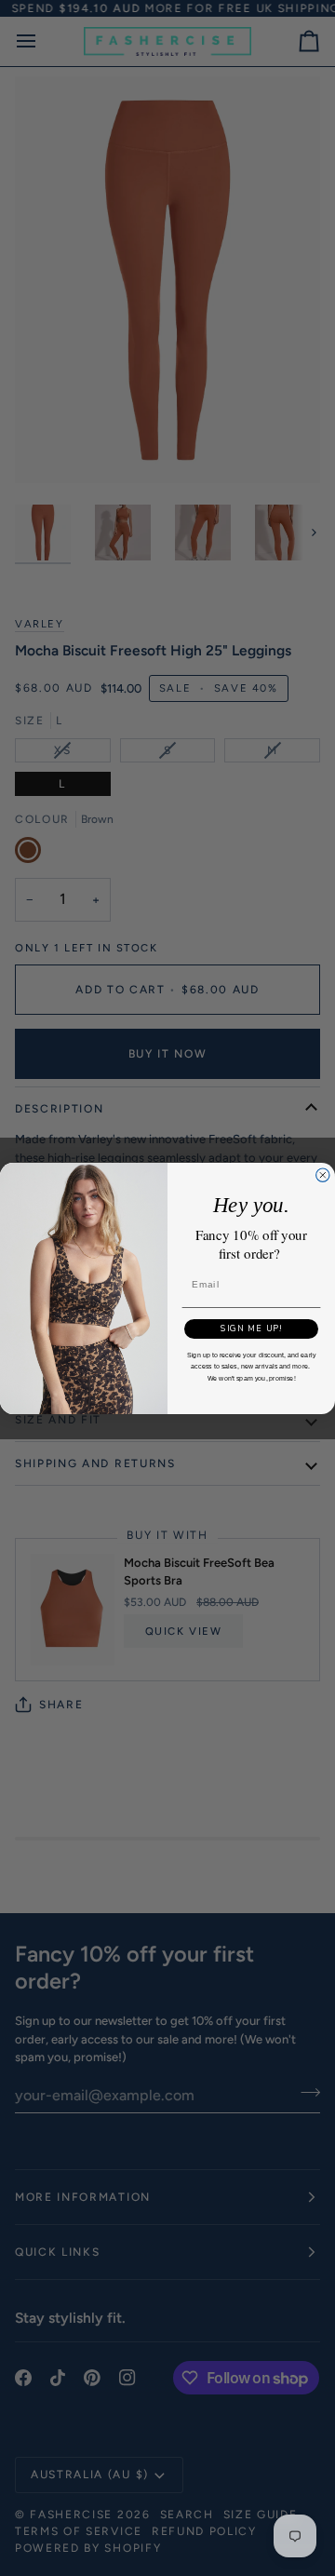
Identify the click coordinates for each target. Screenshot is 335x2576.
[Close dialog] (323, 1175)
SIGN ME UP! (251, 1328)
